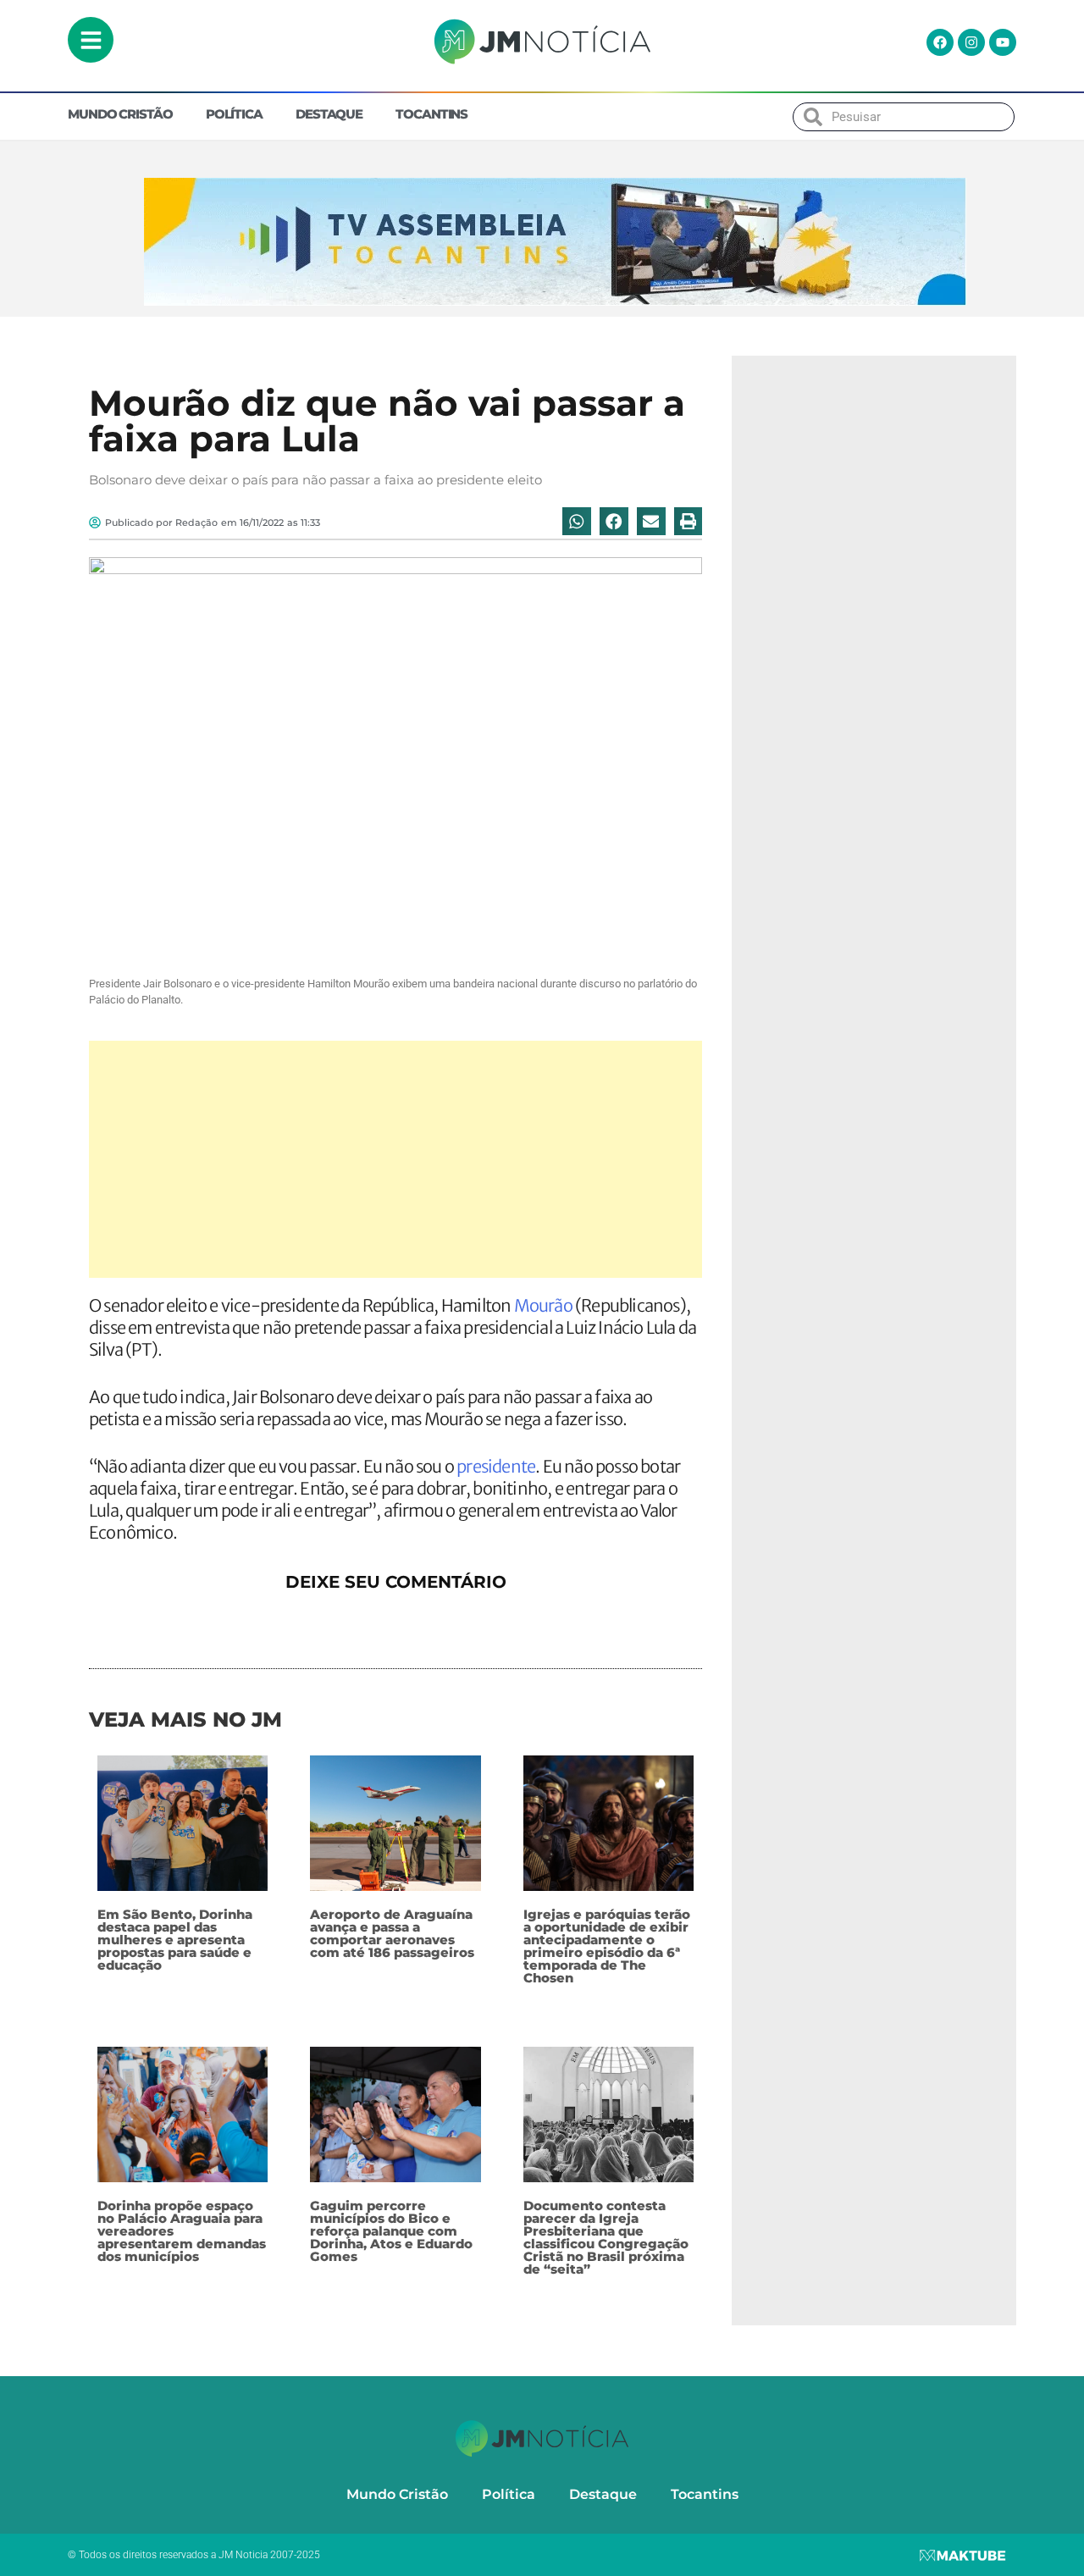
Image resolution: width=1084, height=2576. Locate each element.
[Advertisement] (395, 1159)
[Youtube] (1003, 42)
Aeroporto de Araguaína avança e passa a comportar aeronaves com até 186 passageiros (392, 1933)
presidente (496, 1466)
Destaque (329, 114)
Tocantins (431, 114)
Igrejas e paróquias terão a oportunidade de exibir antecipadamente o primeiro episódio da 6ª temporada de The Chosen (607, 1946)
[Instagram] (971, 42)
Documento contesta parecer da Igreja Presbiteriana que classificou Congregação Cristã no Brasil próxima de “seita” (606, 2237)
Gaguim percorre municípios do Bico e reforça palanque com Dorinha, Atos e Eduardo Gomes (391, 2231)
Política (234, 114)
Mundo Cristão (120, 114)
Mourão (543, 1305)
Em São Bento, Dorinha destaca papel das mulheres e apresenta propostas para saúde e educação (175, 1940)
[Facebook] (940, 42)
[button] (577, 522)
